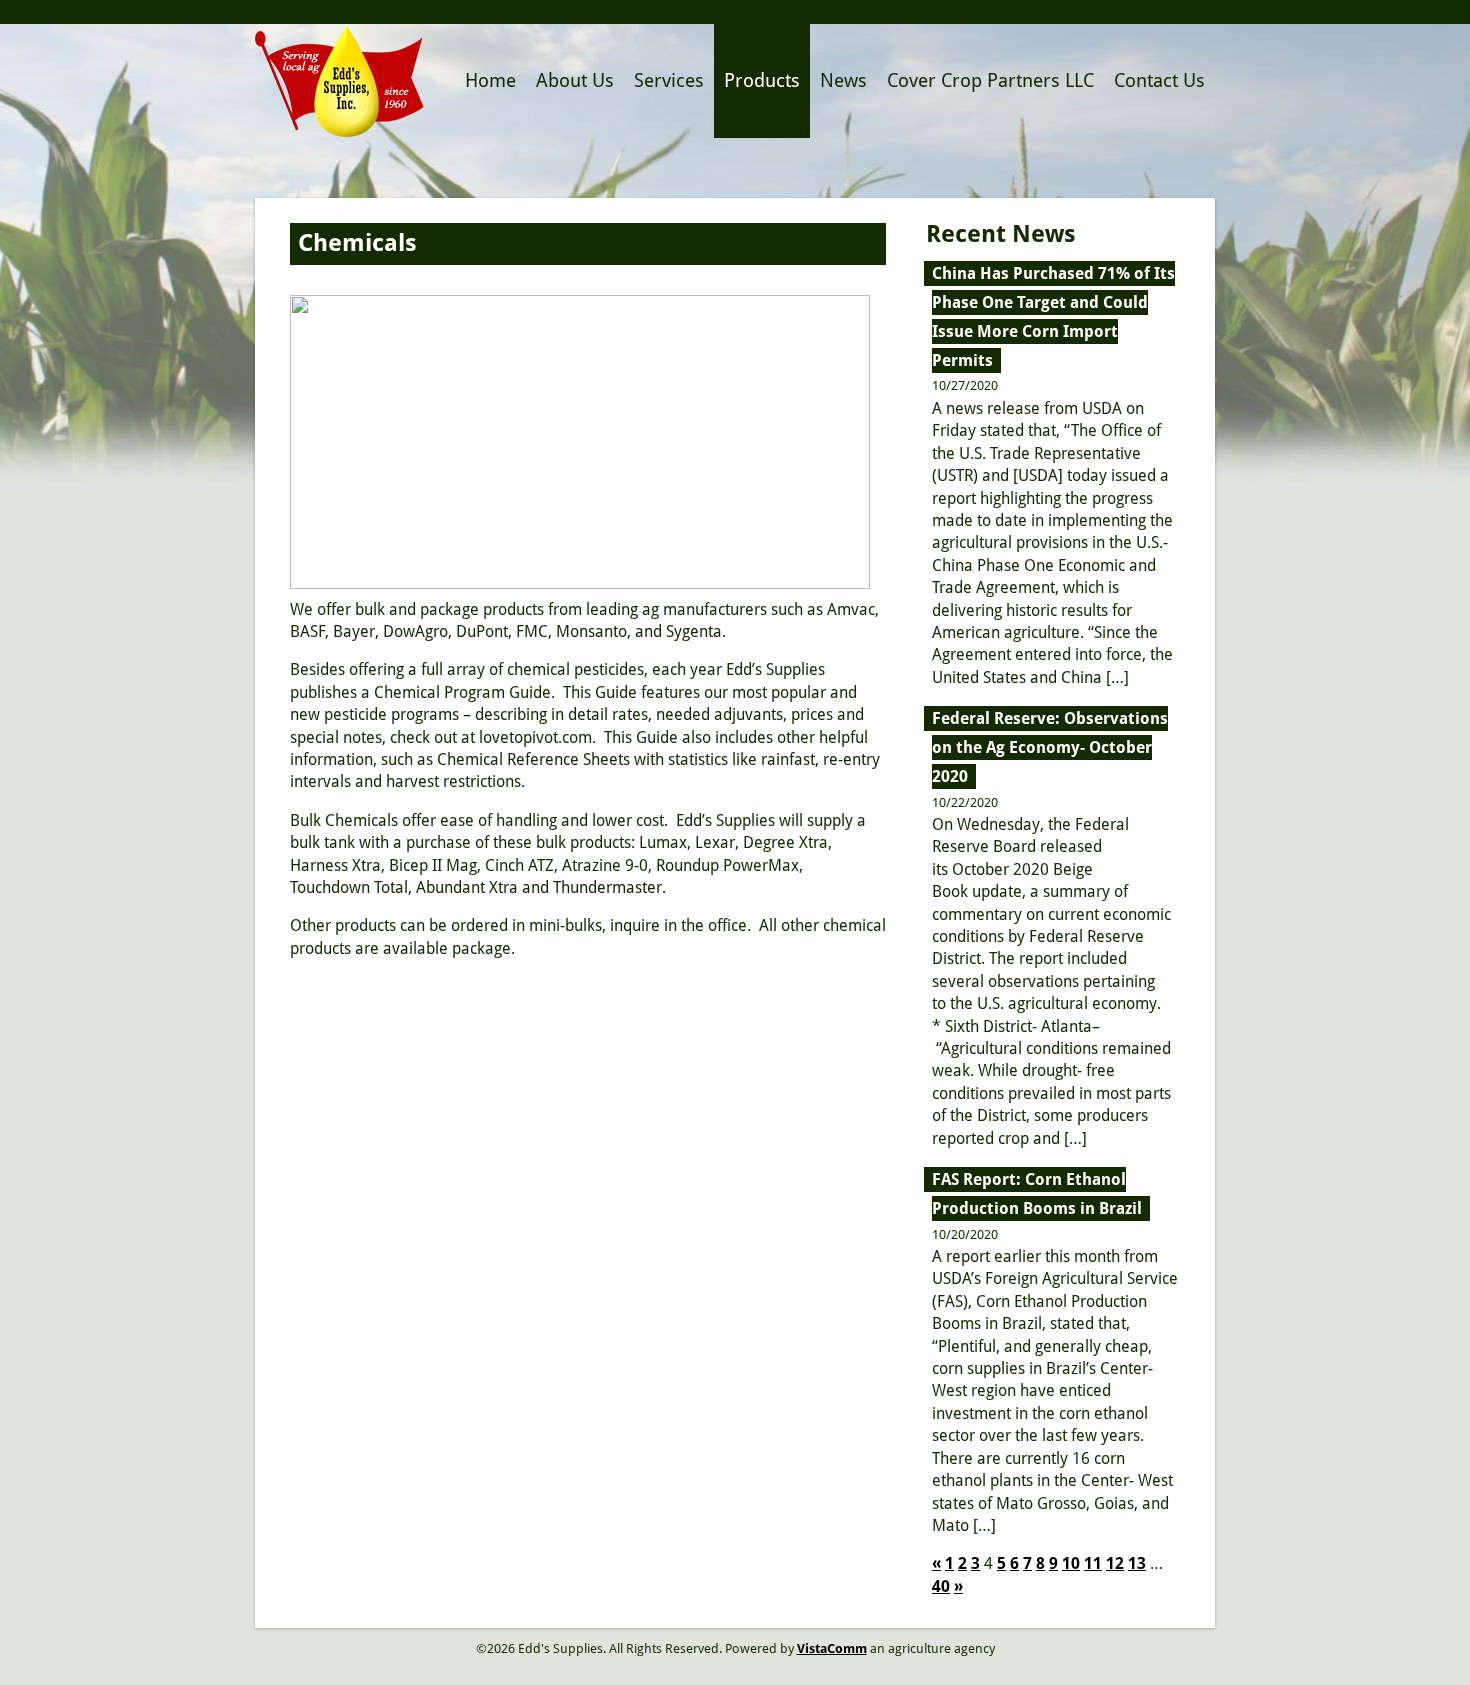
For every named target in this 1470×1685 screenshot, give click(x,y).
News (843, 80)
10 (1071, 1563)
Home (490, 80)
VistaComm (832, 1648)
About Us (575, 80)
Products (762, 80)
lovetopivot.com (535, 737)
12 (1115, 1563)
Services (669, 80)
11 (1093, 1563)
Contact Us (1159, 80)
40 (941, 1586)
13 (1137, 1563)
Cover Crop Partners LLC (990, 80)
